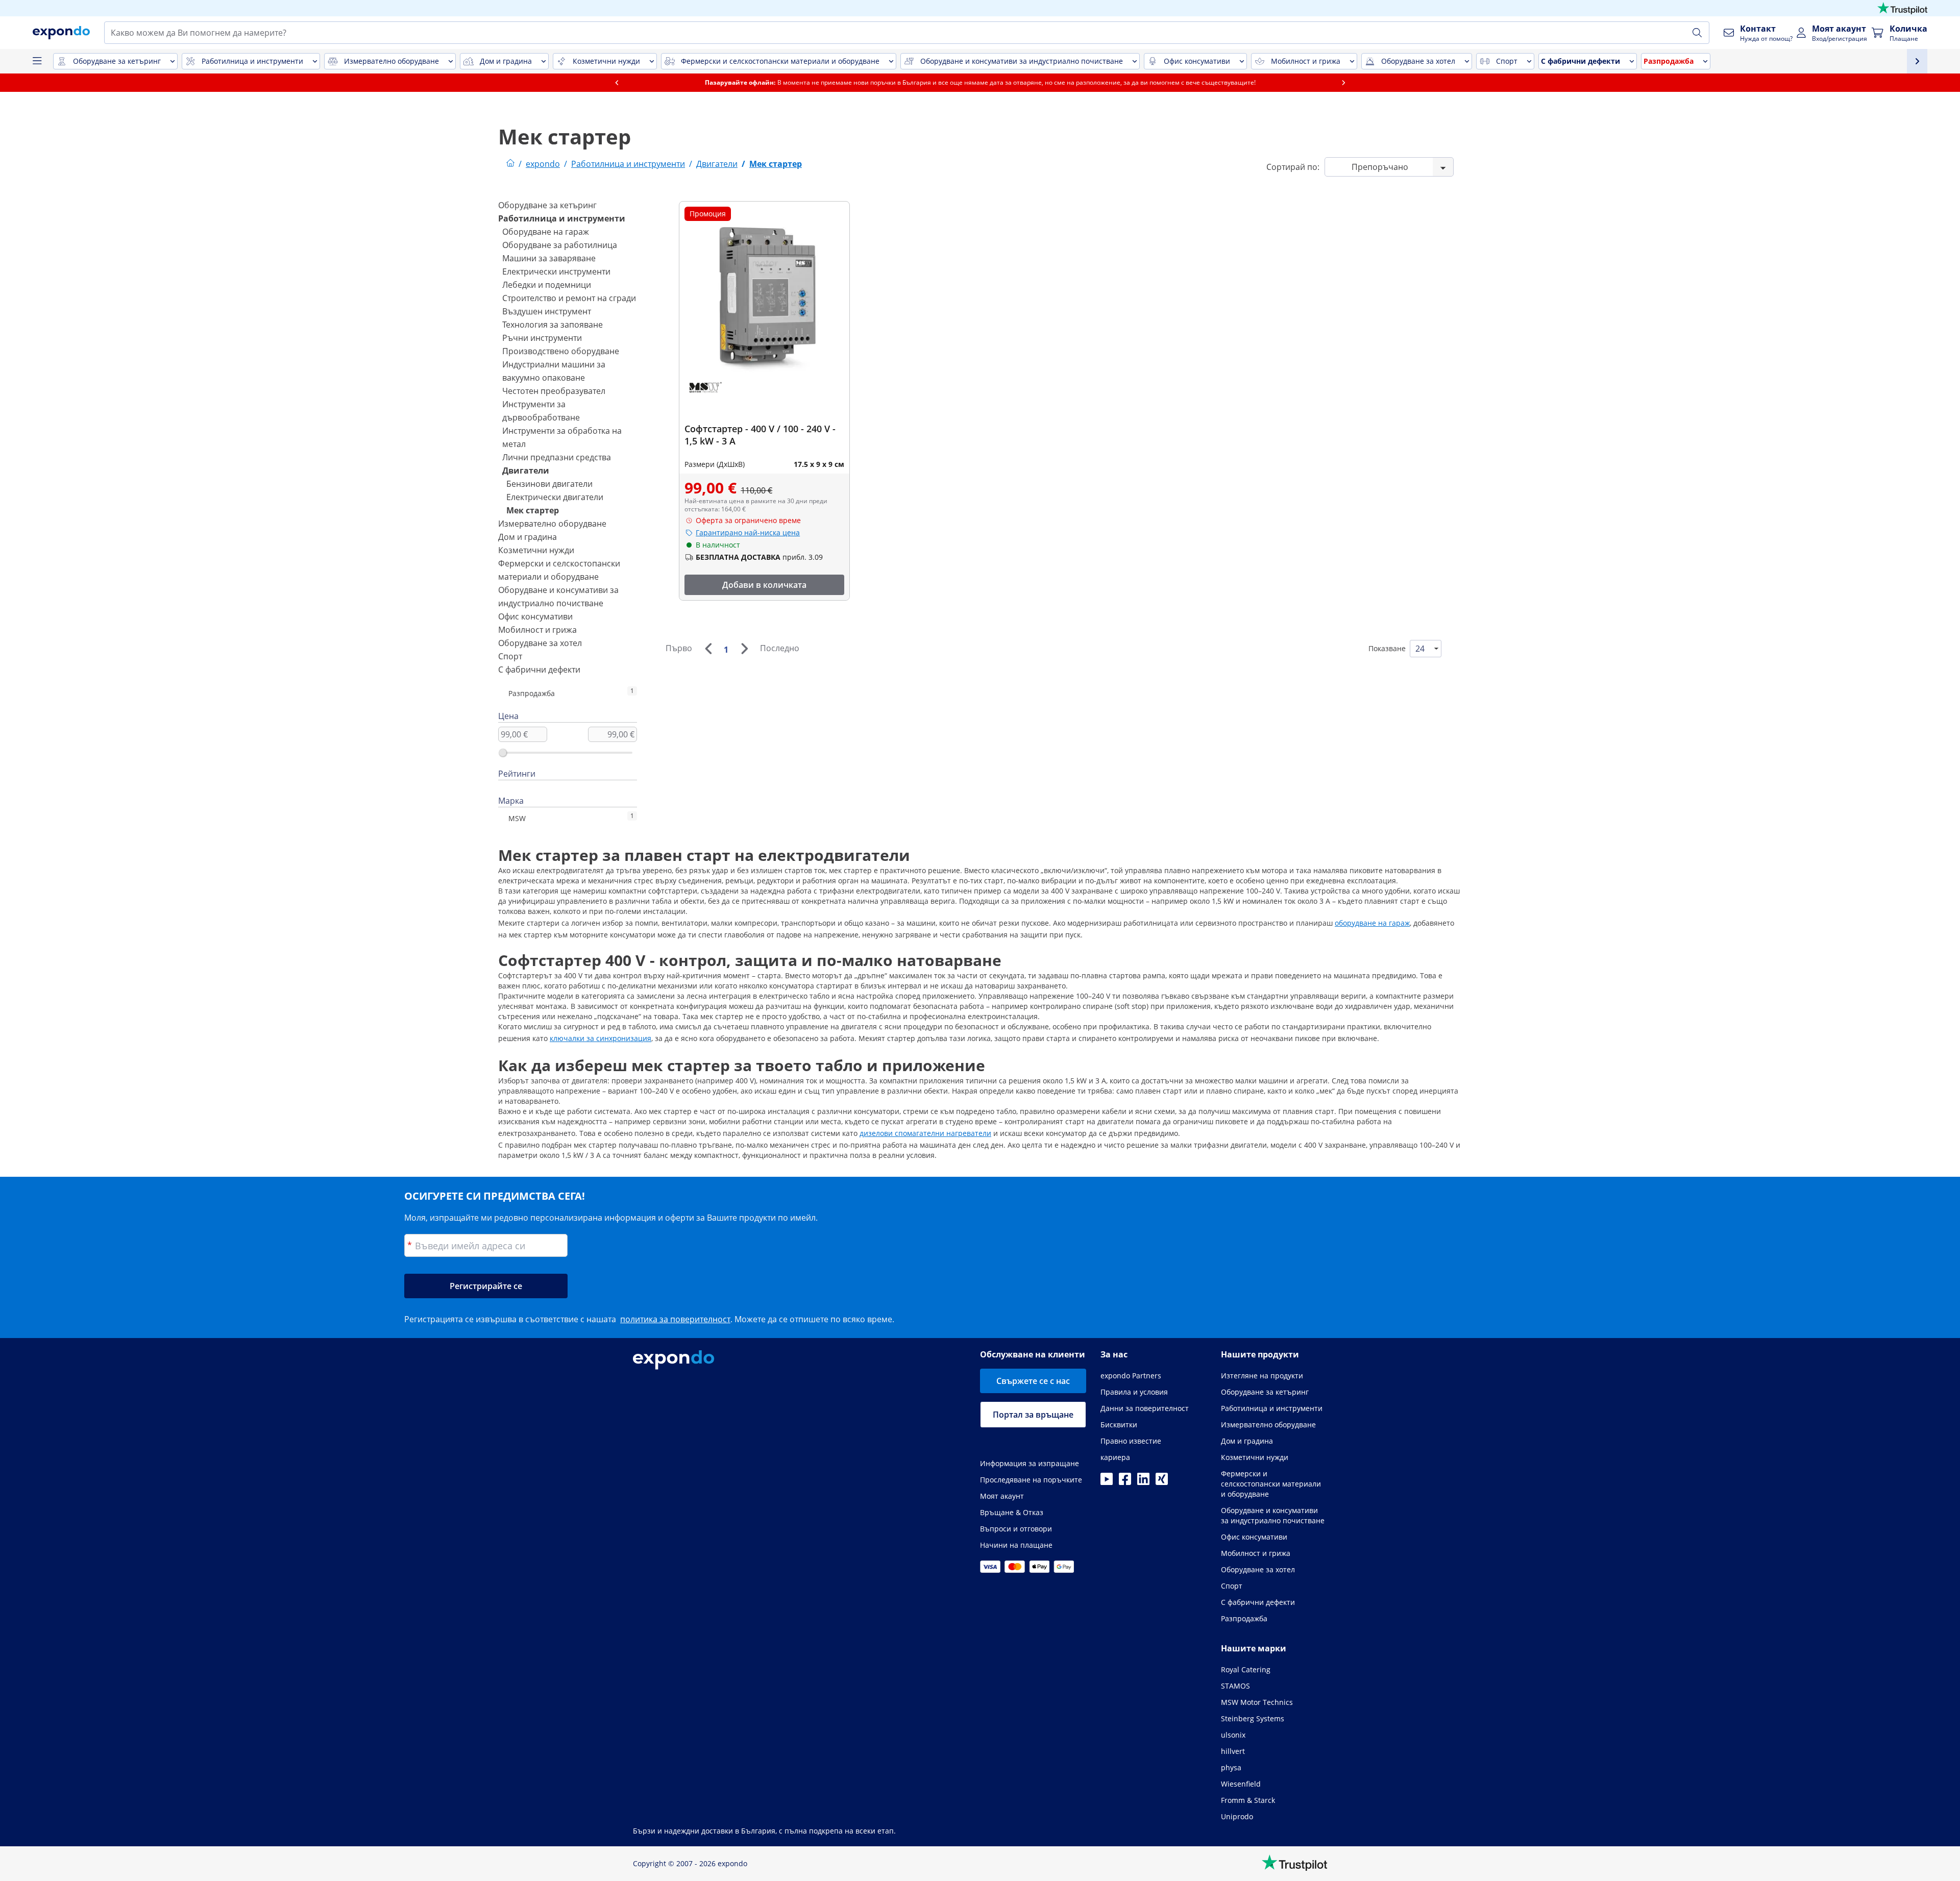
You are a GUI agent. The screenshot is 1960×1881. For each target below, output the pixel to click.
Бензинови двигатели (549, 484)
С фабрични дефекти (539, 670)
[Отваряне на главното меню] (37, 61)
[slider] (503, 753)
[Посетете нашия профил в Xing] (1162, 1482)
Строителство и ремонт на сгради (569, 298)
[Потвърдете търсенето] (1697, 33)
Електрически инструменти (556, 271)
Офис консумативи (535, 616)
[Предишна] (708, 649)
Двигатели (526, 471)
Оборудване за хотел (540, 643)
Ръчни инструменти (542, 338)
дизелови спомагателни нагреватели (925, 1133)
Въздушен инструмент (547, 311)
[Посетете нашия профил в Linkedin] (1143, 1482)
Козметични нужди (536, 550)
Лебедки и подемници (547, 285)
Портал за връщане (1033, 1415)
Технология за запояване (553, 325)
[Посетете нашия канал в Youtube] (1107, 1482)
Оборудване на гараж (546, 232)
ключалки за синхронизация (601, 1038)
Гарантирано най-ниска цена (748, 533)
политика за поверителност (675, 1319)
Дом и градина (528, 537)
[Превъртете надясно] (1343, 83)
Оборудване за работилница (560, 245)
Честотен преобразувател (554, 391)
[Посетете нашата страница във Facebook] (1125, 1482)
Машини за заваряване (549, 258)
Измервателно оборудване (552, 524)
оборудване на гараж (1372, 923)
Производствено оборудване (561, 351)
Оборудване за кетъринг (547, 205)
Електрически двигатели (555, 497)
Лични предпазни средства (557, 457)
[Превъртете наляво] (617, 83)
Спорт (510, 656)
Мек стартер (533, 510)
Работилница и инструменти (562, 218)
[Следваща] (744, 649)
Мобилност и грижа (537, 630)
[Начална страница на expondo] (510, 164)
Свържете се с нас (1033, 1381)
